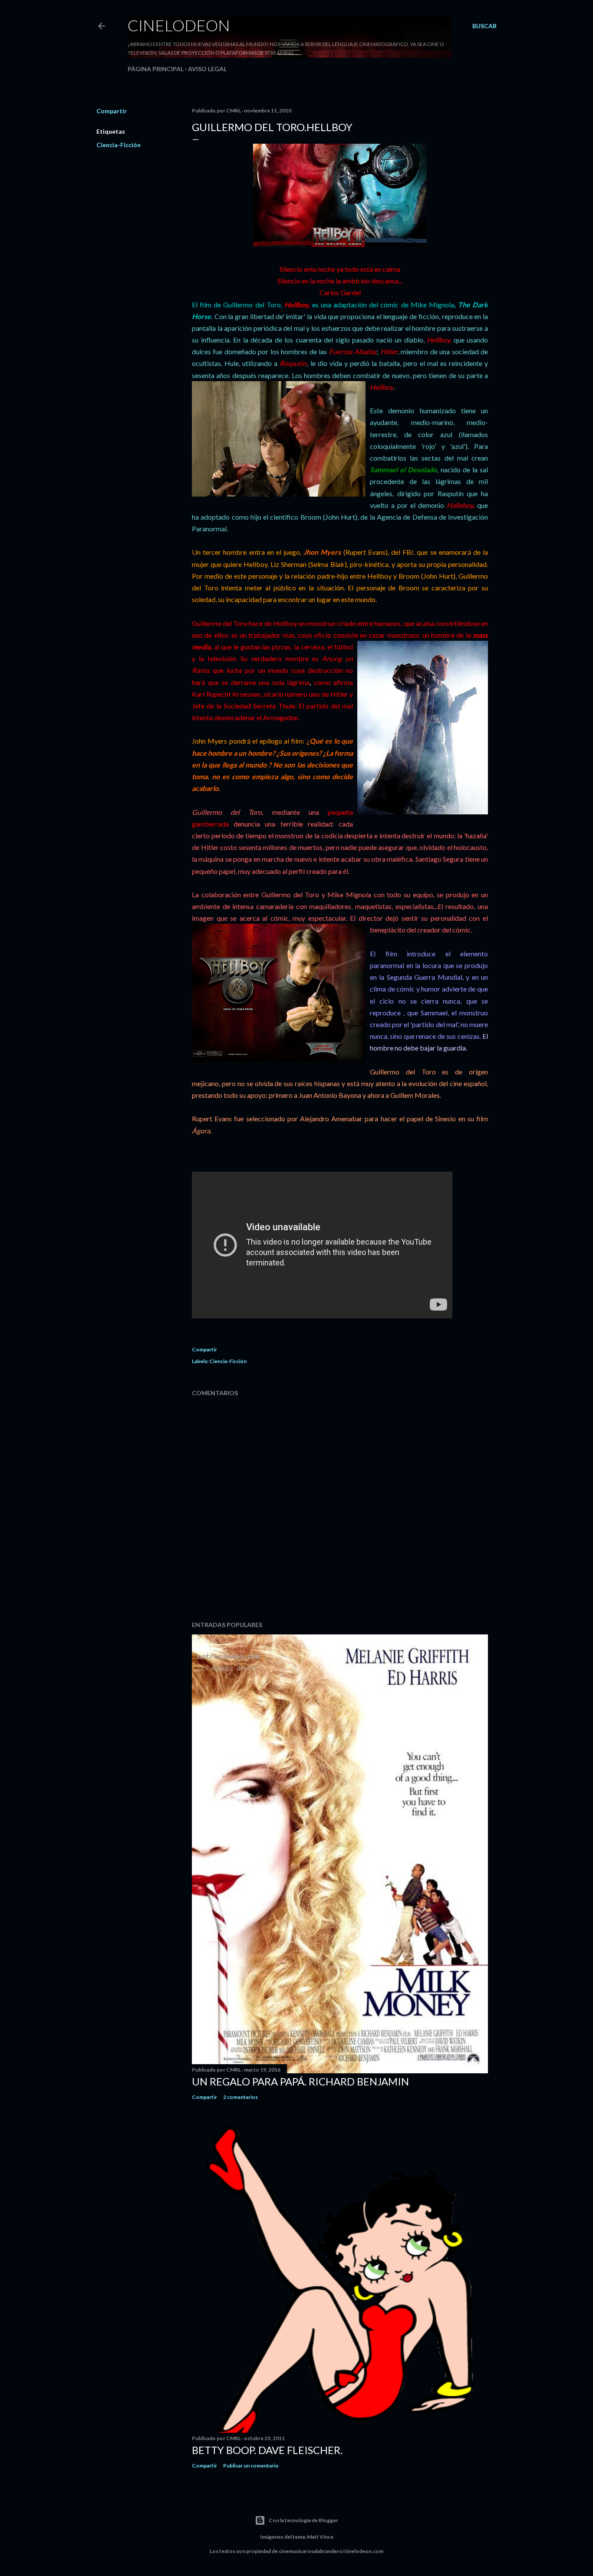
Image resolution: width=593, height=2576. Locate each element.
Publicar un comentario (251, 2466)
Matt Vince (320, 2537)
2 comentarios (240, 2097)
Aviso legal (207, 69)
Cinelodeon (179, 25)
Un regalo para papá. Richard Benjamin (300, 2081)
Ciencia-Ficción (119, 145)
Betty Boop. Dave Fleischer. (267, 2450)
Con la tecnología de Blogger (303, 2520)
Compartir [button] (112, 111)
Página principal (156, 69)
